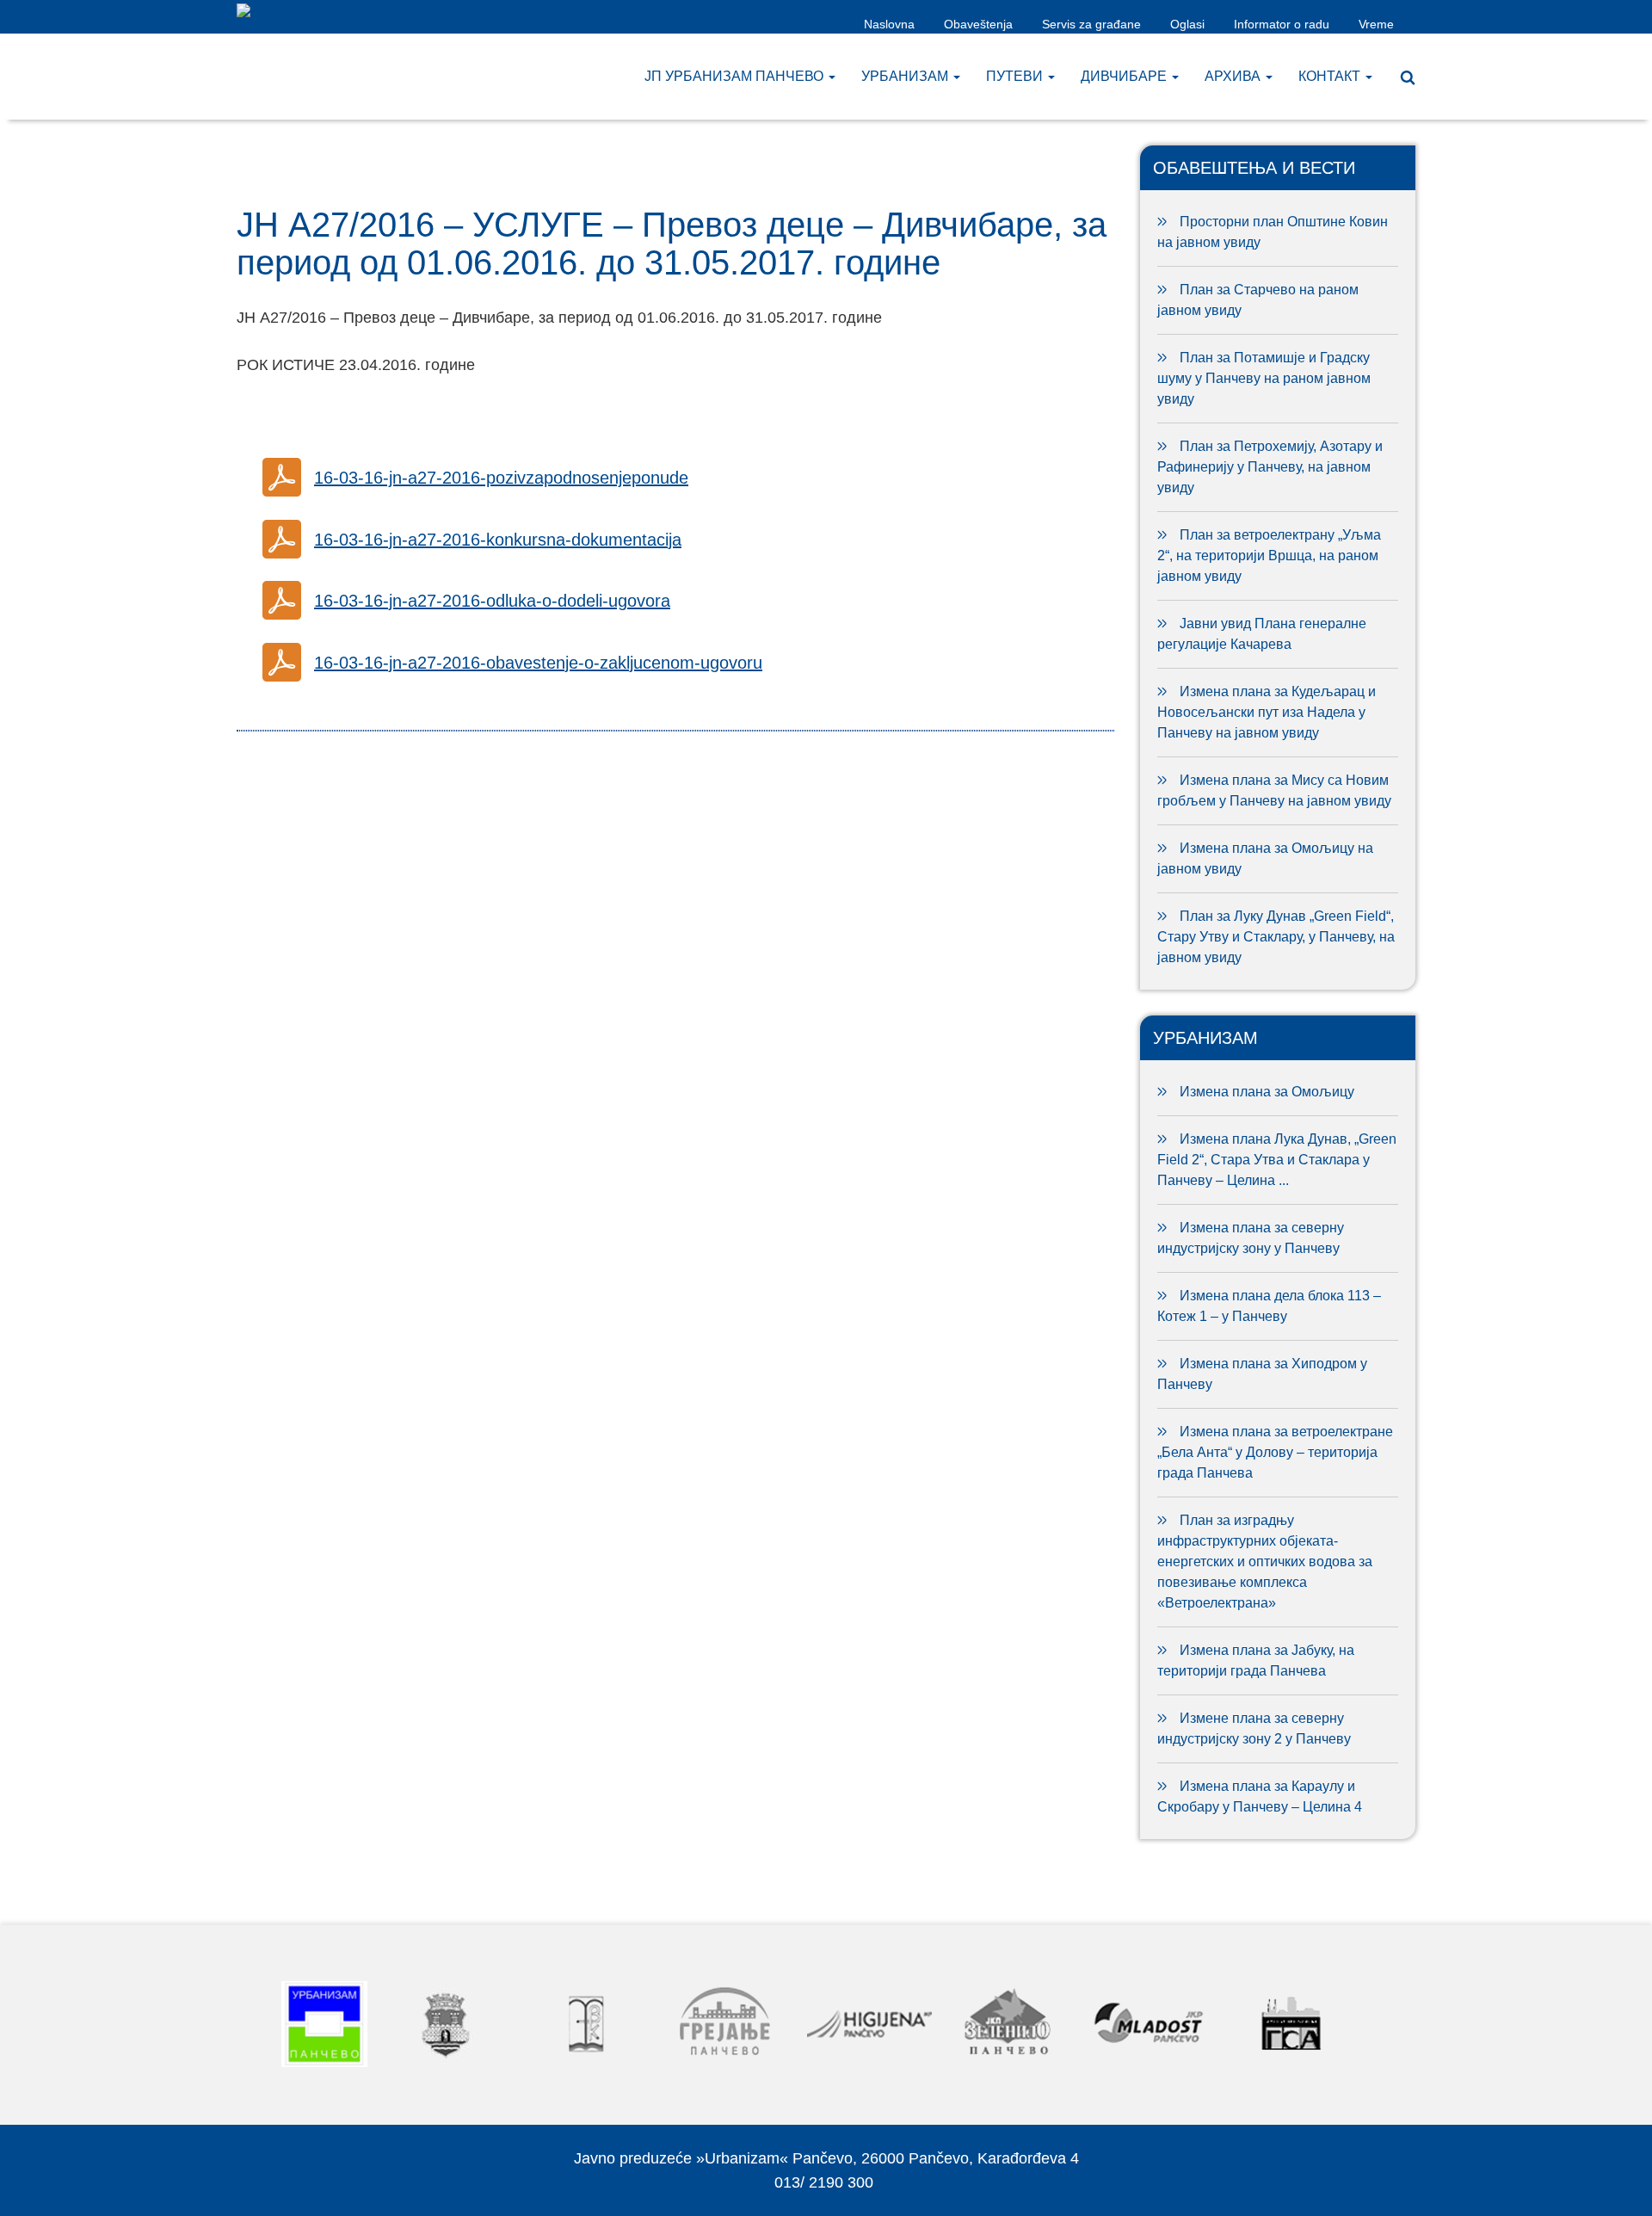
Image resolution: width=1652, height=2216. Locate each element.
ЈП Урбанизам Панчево (736, 76)
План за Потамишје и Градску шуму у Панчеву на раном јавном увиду (1264, 378)
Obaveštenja (978, 24)
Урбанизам (906, 76)
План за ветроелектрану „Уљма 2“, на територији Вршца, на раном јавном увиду (1269, 556)
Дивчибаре (1125, 76)
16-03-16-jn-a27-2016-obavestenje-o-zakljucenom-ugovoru (538, 663)
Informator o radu (1282, 24)
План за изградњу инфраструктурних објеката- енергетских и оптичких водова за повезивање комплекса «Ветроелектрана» (1265, 1562)
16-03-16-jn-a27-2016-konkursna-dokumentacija (498, 540)
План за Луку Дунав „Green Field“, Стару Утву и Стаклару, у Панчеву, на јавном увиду (1276, 937)
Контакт (1331, 76)
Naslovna (889, 24)
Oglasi (1187, 24)
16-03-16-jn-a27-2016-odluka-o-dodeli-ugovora (492, 601)
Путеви (1016, 76)
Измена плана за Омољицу (1267, 1092)
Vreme (1376, 24)
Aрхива (1234, 76)
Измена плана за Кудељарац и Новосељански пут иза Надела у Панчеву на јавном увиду (1267, 712)
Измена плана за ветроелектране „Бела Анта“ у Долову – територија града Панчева (1275, 1452)
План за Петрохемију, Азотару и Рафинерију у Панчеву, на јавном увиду (1270, 467)
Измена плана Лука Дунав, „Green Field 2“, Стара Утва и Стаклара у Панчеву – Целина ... (1277, 1160)
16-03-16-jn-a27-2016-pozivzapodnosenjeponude (501, 478)
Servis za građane (1091, 24)
